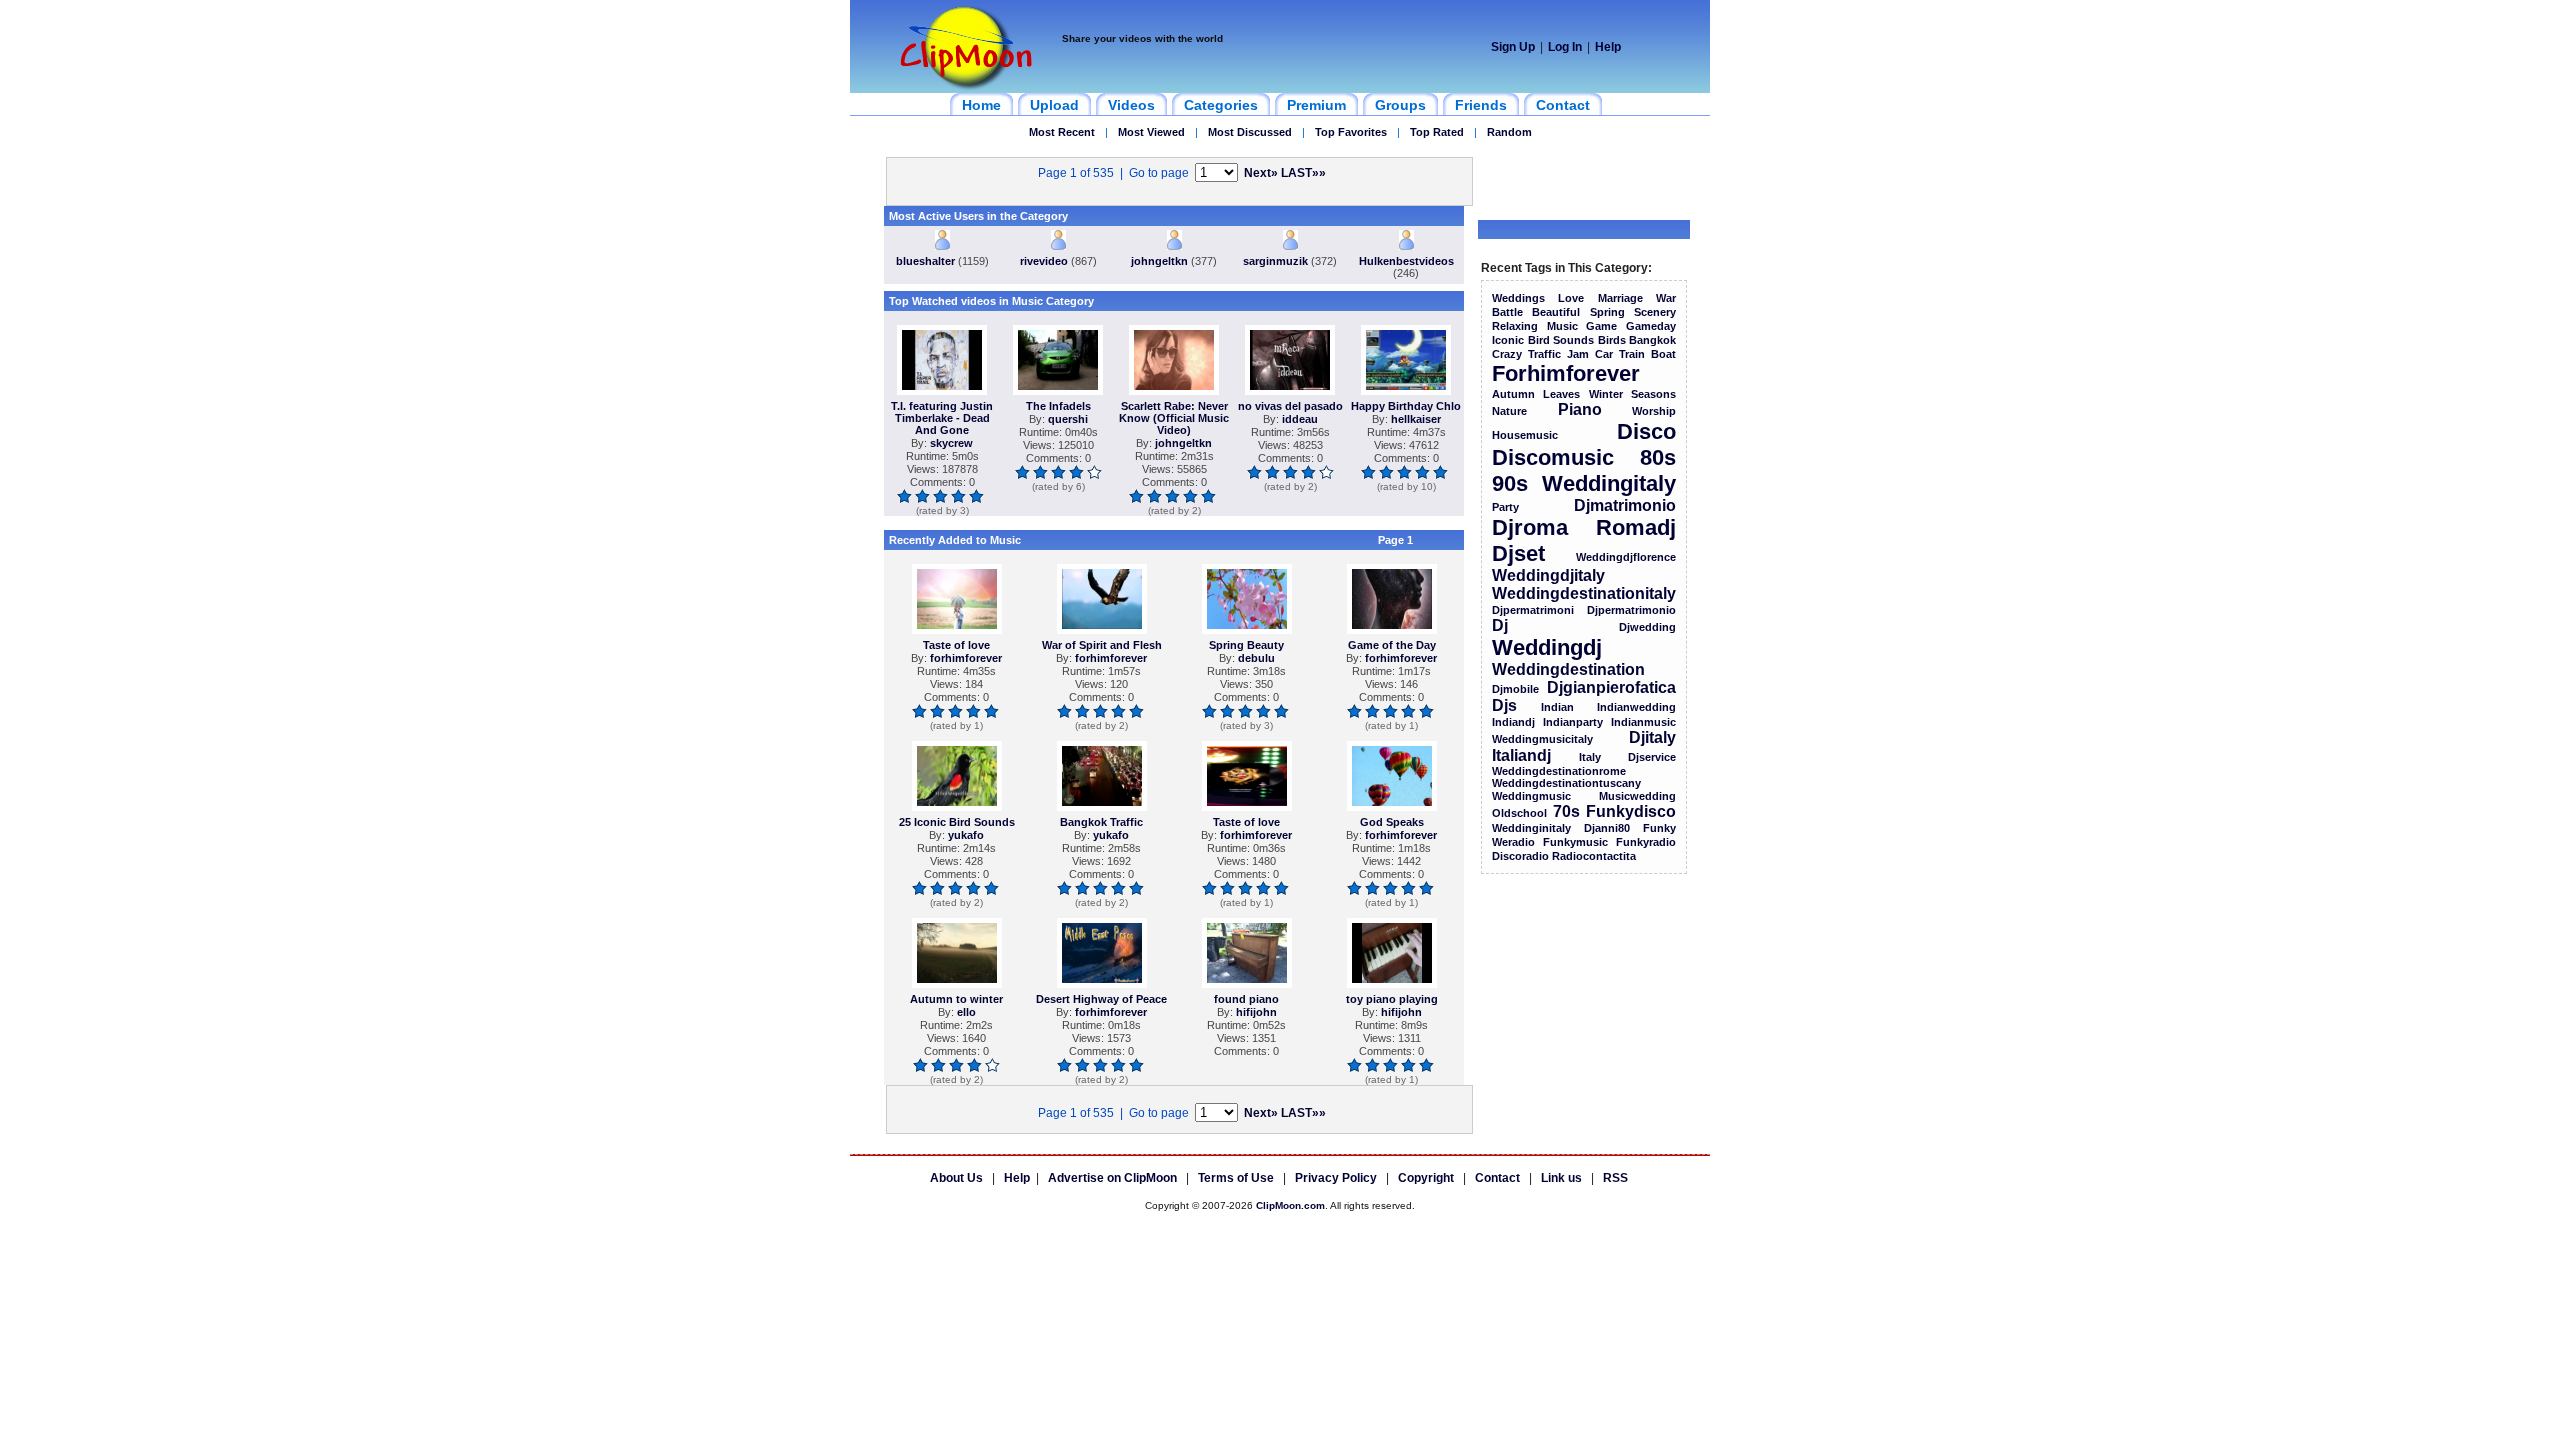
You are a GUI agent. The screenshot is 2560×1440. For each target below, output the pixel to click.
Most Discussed (1250, 132)
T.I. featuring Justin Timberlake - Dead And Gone (942, 418)
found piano (1246, 999)
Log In (1565, 47)
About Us (956, 1178)
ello (966, 1012)
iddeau (1300, 419)
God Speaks (1392, 822)
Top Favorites (1351, 132)
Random (1509, 132)
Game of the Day (1392, 645)
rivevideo (1044, 261)
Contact (1497, 1178)
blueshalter (925, 261)
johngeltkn (1159, 261)
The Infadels (1058, 406)
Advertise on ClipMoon (1112, 1178)
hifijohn (1256, 1012)
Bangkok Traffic (1101, 822)
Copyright (1426, 1178)
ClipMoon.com (1290, 1205)
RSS (1615, 1178)
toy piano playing (1392, 999)
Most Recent (1062, 132)
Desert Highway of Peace (1101, 999)
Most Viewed (1151, 132)
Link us (1561, 1178)
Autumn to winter (956, 999)
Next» (1261, 173)
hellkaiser (1416, 419)
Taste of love (956, 645)
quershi (1068, 419)
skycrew (951, 443)
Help (1608, 47)
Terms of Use (1236, 1178)
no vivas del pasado (1290, 406)
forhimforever (966, 658)
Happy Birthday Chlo (1406, 406)
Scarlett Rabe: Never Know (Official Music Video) (1174, 418)
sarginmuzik (1275, 261)
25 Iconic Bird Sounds (957, 822)
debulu (1256, 658)
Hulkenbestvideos (1406, 261)
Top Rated (1437, 132)
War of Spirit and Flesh (1102, 645)
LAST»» (1303, 173)
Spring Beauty (1246, 645)
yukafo (966, 835)
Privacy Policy (1336, 1178)
